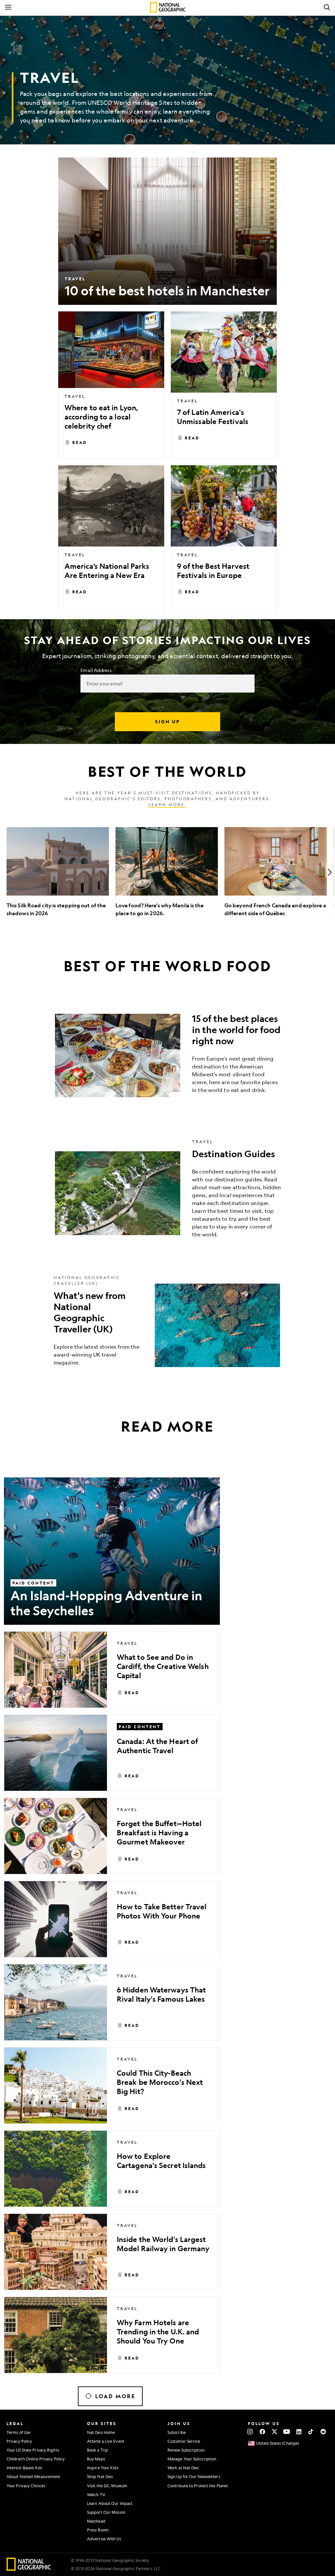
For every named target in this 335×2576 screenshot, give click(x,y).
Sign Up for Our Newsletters (194, 2476)
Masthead (96, 2521)
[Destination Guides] (167, 1193)
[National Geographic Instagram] (250, 2432)
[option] (58, 872)
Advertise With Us (104, 2539)
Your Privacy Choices (26, 2486)
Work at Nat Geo (183, 2468)
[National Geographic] (168, 7)
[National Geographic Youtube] (287, 2432)
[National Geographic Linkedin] (299, 2432)
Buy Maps (96, 2459)
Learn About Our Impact (110, 2503)
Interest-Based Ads (24, 2468)
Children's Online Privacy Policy (36, 2459)
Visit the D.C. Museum (107, 2486)
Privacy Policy (19, 2441)
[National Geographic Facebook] (262, 2432)
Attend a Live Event (106, 2441)
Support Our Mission (106, 2512)
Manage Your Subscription (192, 2459)
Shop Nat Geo (100, 2476)
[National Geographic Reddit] (323, 2432)
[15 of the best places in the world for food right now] (167, 1056)
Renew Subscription (186, 2450)
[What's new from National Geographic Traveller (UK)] (167, 1325)
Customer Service (184, 2441)
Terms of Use (18, 2432)
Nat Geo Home (101, 2432)
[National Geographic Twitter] (274, 2432)
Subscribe (177, 2432)
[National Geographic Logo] (29, 2569)
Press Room (98, 2530)
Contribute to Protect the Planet (198, 2486)
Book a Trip (97, 2450)
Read (80, 442)
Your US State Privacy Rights (33, 2450)
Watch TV (96, 2494)
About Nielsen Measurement (34, 2476)
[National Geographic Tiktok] (311, 2432)
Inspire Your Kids (103, 2468)
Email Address (96, 670)
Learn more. (167, 805)
